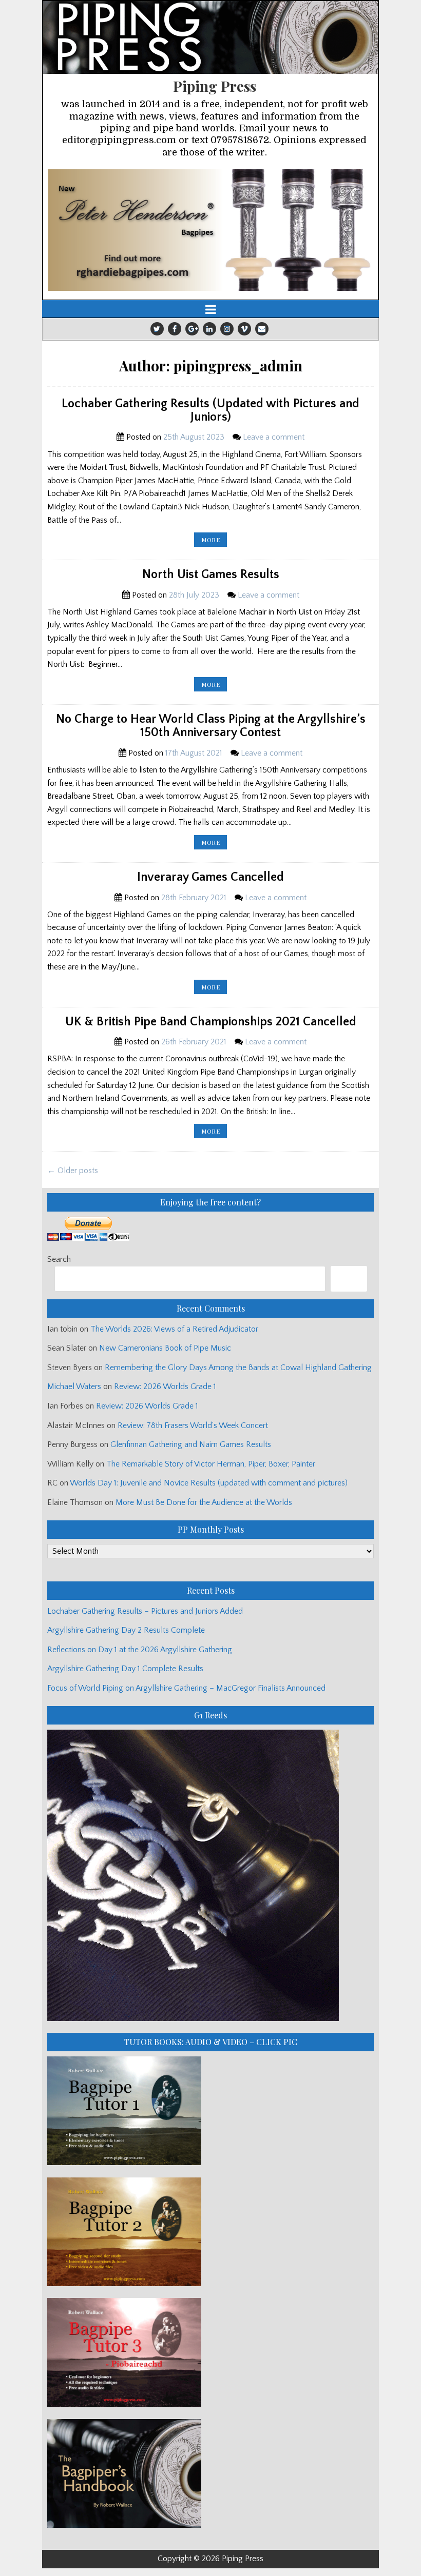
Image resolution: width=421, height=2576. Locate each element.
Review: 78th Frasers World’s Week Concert (193, 1425)
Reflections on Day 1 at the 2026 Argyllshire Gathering (140, 1650)
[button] (210, 230)
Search (59, 1259)
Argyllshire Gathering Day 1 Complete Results (125, 1669)
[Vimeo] (244, 329)
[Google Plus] (192, 329)
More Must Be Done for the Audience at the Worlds (204, 1502)
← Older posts (73, 1171)
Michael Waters (74, 1386)
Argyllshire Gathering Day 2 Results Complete (126, 1630)
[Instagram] (227, 329)
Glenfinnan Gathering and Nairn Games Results (191, 1444)
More (214, 541)
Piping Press (215, 86)
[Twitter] (157, 329)
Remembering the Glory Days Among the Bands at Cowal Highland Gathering (238, 1368)
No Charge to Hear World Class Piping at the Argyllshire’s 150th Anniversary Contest (211, 726)
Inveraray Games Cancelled (210, 877)
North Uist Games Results (211, 574)
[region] (210, 230)
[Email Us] (262, 329)
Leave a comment (274, 437)
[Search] (349, 1279)
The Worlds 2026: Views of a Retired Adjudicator (174, 1329)
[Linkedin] (209, 329)
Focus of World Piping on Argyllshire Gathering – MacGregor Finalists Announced (186, 1688)
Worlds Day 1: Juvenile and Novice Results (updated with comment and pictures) (209, 1483)
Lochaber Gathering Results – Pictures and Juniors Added (145, 1611)
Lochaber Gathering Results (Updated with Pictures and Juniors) (210, 410)
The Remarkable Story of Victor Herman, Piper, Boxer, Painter (211, 1464)
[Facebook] (175, 329)
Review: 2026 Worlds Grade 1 (165, 1386)
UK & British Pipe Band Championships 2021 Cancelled (211, 1022)
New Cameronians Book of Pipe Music (165, 1348)
